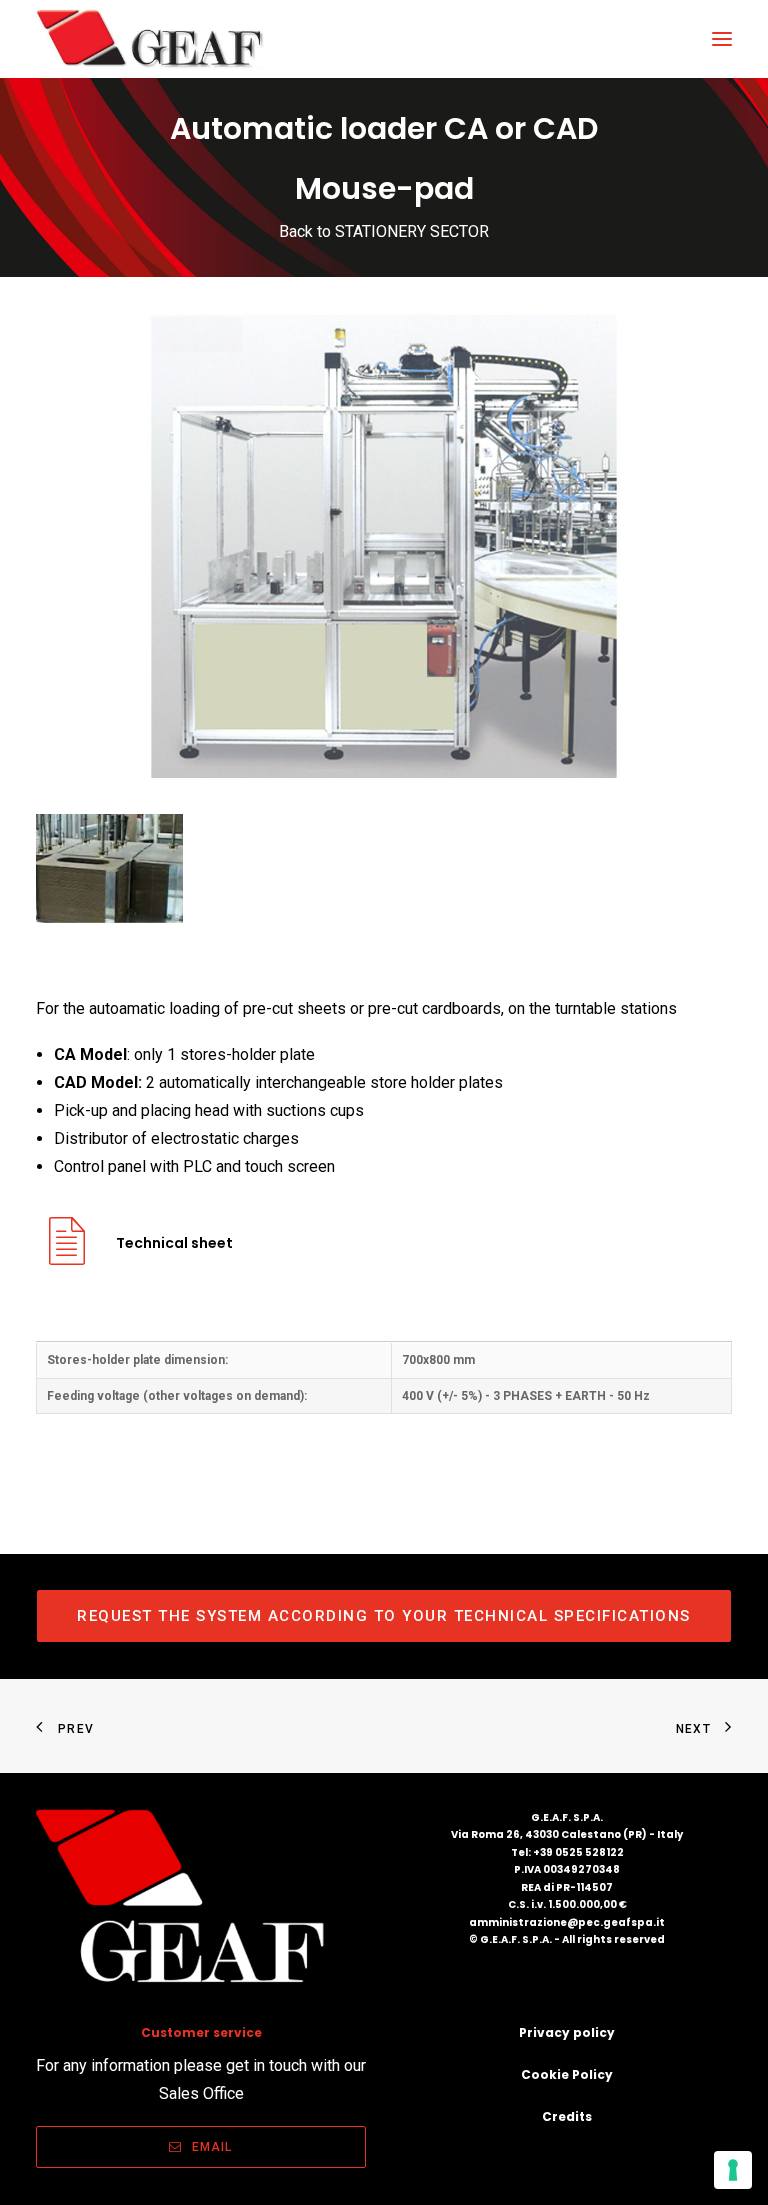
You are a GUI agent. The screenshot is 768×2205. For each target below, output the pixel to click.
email (212, 2147)
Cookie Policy (567, 2074)
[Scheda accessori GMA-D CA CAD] (67, 1256)
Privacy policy (567, 2032)
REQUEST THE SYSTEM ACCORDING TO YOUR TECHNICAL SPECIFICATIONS (384, 1616)
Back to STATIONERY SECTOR (384, 231)
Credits (567, 2116)
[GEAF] (158, 39)
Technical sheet (174, 1243)
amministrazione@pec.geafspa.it (567, 1922)
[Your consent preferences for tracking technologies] (733, 2170)
